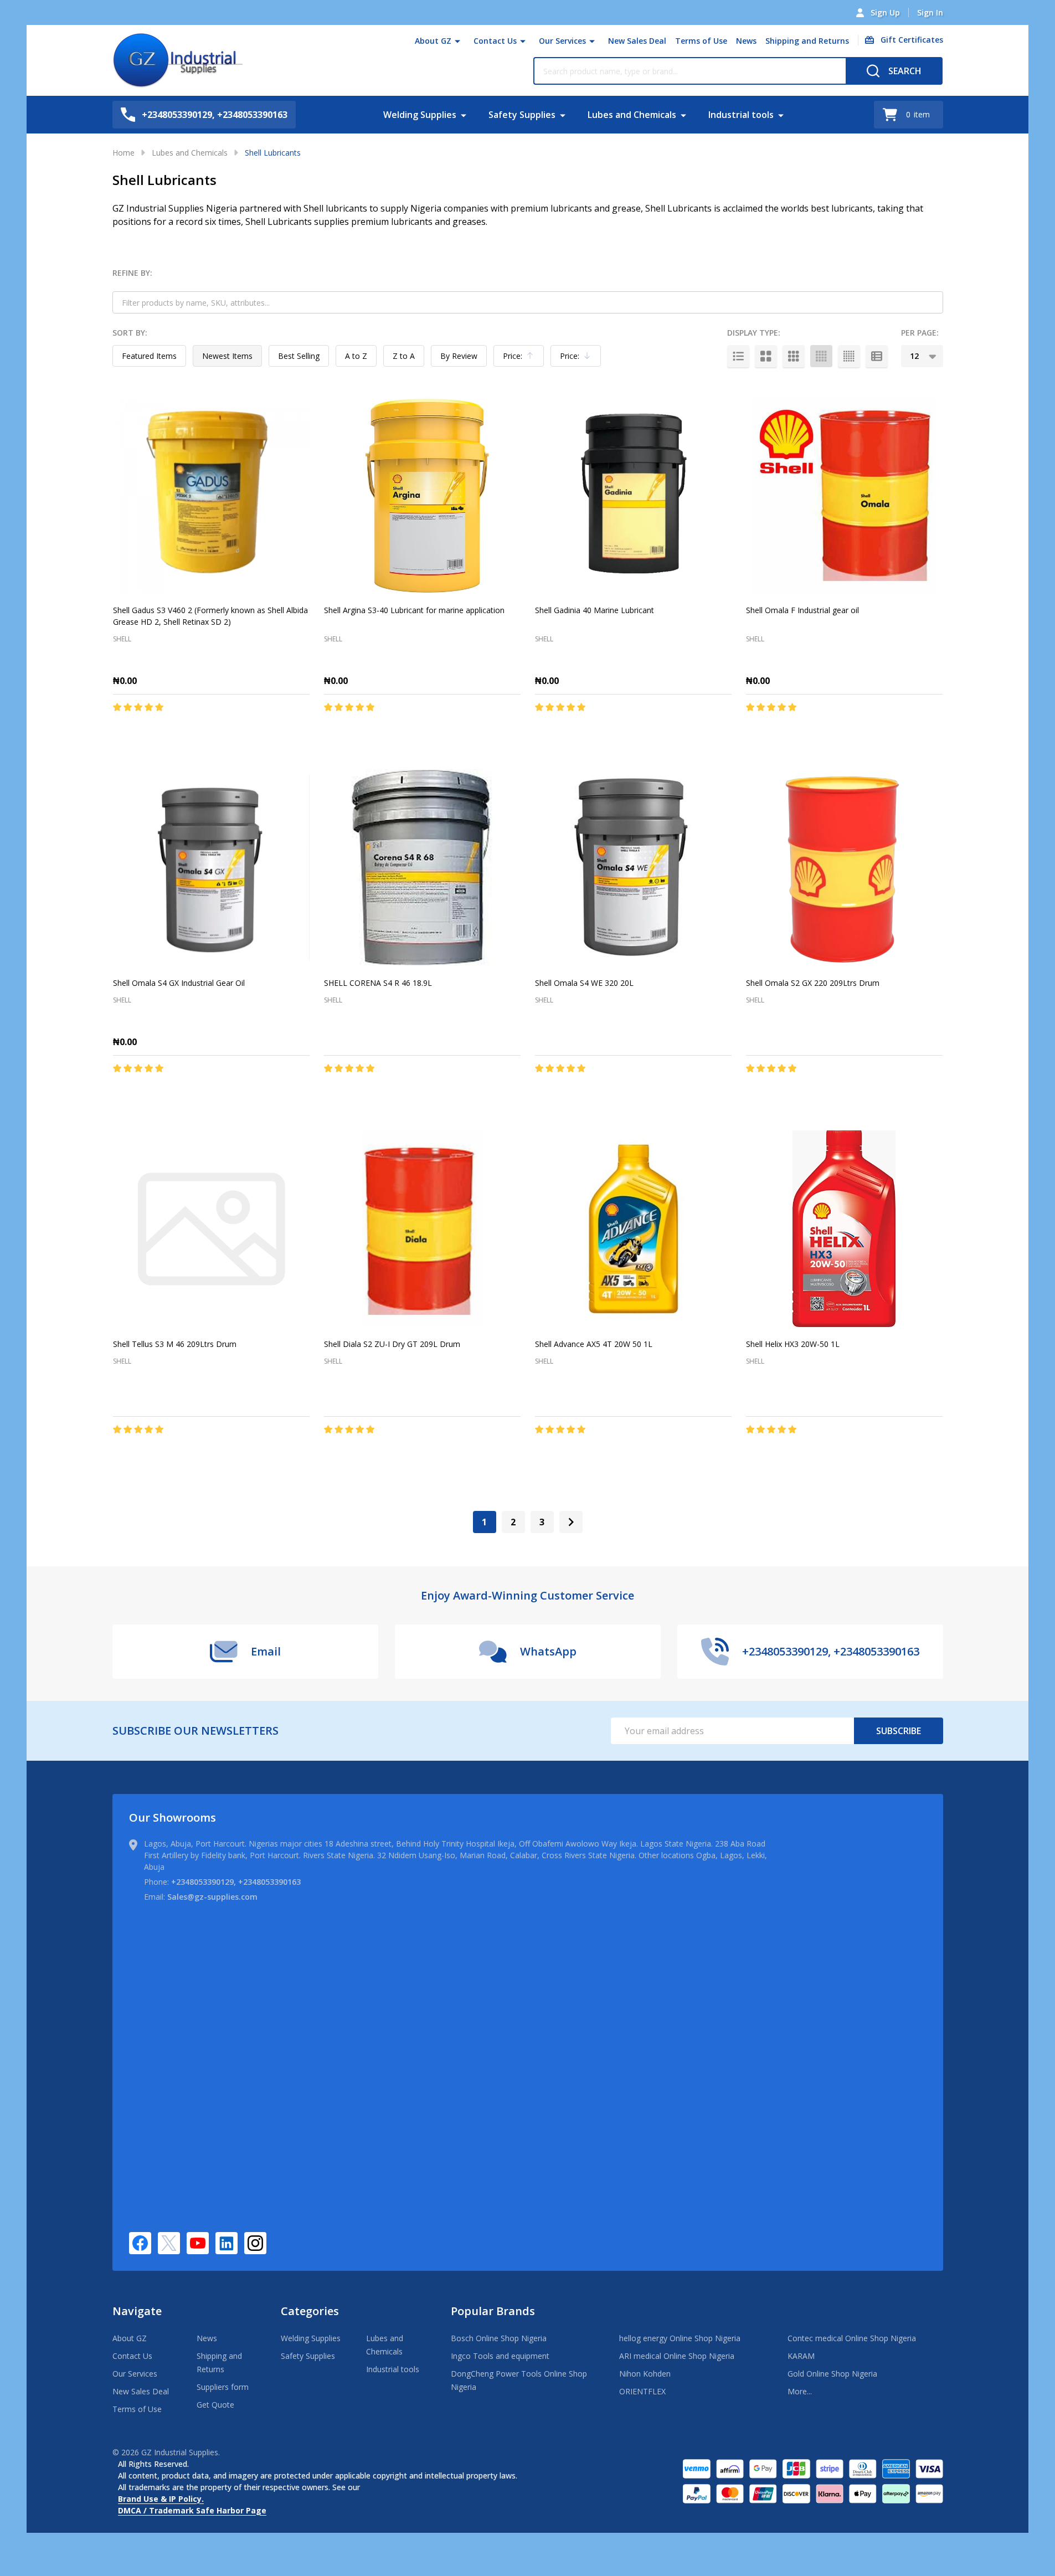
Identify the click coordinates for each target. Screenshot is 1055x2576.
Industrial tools (741, 115)
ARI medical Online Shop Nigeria (677, 2356)
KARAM (801, 2356)
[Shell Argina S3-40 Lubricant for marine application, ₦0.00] (422, 495)
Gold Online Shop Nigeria (832, 2374)
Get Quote (215, 2405)
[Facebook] (140, 2243)
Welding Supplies (420, 115)
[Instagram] (255, 2243)
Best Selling (299, 356)
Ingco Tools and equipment (500, 2356)
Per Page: (920, 333)
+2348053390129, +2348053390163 (236, 1882)
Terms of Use (701, 41)
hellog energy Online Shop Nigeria (680, 2338)
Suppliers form (223, 2387)
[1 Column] (738, 356)
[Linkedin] (227, 2243)
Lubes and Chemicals (632, 115)
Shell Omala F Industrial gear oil (802, 610)
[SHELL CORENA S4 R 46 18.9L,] (422, 868)
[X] (169, 2243)
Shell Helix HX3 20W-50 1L (793, 1344)
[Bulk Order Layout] (877, 356)
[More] (457, 41)
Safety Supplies (522, 115)
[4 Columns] (821, 356)
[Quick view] (216, 731)
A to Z (356, 356)
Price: (521, 359)
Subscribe (899, 1731)
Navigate (137, 2311)
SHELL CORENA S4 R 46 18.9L (378, 983)
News (746, 41)
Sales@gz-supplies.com (212, 1897)
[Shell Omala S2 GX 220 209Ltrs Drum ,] (844, 868)
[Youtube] (198, 2243)
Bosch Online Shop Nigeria (499, 2338)
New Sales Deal (637, 41)
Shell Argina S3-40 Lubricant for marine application (414, 610)
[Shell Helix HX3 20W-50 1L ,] (844, 1229)
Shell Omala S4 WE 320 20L (584, 983)
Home (123, 153)
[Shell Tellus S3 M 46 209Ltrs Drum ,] (211, 1229)
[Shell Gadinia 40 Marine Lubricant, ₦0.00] (633, 495)
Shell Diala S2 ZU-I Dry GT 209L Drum (392, 1344)
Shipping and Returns (807, 41)
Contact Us (495, 41)
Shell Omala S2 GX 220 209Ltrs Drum (813, 983)
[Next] (571, 1522)
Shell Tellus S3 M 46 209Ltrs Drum (175, 1344)
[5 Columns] (849, 356)
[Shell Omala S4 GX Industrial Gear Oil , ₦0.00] (211, 868)
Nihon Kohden (645, 2374)
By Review (459, 356)
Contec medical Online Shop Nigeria (852, 2338)
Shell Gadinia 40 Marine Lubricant (595, 610)
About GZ (433, 41)
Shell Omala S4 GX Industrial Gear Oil (179, 983)
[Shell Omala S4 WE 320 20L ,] (633, 868)
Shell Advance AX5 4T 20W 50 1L (594, 1344)
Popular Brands (493, 2311)
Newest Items (227, 356)
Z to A (404, 356)
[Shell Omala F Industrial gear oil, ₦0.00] (844, 495)
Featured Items (149, 356)
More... (800, 2391)
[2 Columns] (766, 356)
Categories (310, 2311)
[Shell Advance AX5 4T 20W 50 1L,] (633, 1229)
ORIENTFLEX (642, 2391)
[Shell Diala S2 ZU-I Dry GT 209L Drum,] (422, 1229)
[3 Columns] (794, 356)
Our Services (562, 41)
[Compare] (241, 731)
